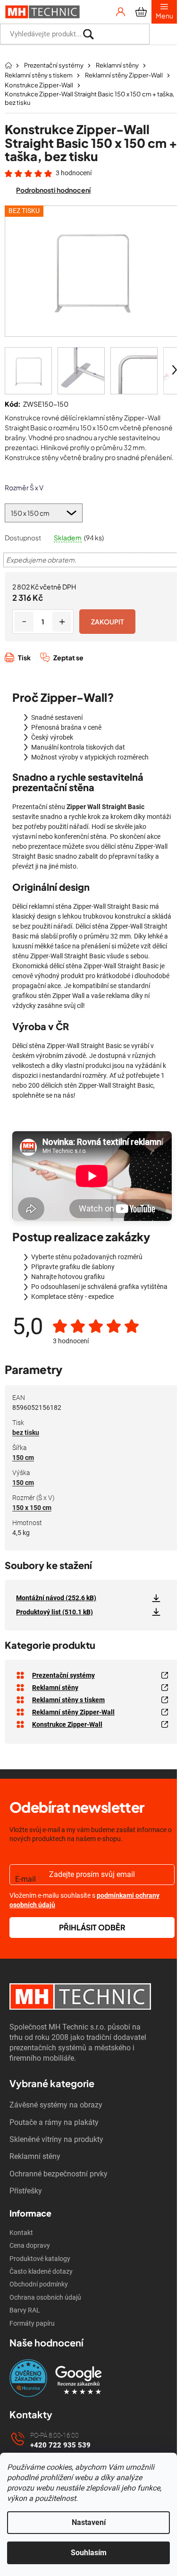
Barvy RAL (25, 2310)
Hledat (163, 34)
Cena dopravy (30, 2245)
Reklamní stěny (35, 2156)
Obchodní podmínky (39, 2284)
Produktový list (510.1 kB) (54, 1612)
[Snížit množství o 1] (24, 622)
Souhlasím (89, 2553)
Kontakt (21, 2233)
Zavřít (55, 668)
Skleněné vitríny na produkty (56, 2139)
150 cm (23, 1458)
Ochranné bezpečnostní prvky (59, 2174)
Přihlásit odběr (92, 1927)
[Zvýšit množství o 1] (62, 622)
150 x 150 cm (32, 1508)
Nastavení (89, 2522)
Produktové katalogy (40, 2259)
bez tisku (26, 1433)
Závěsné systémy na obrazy (56, 2105)
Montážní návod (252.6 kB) (56, 1598)
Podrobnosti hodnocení (53, 190)
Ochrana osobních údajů (45, 2297)
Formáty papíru (32, 2323)
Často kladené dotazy (41, 2271)
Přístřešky (26, 2191)
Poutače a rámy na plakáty (54, 2122)
